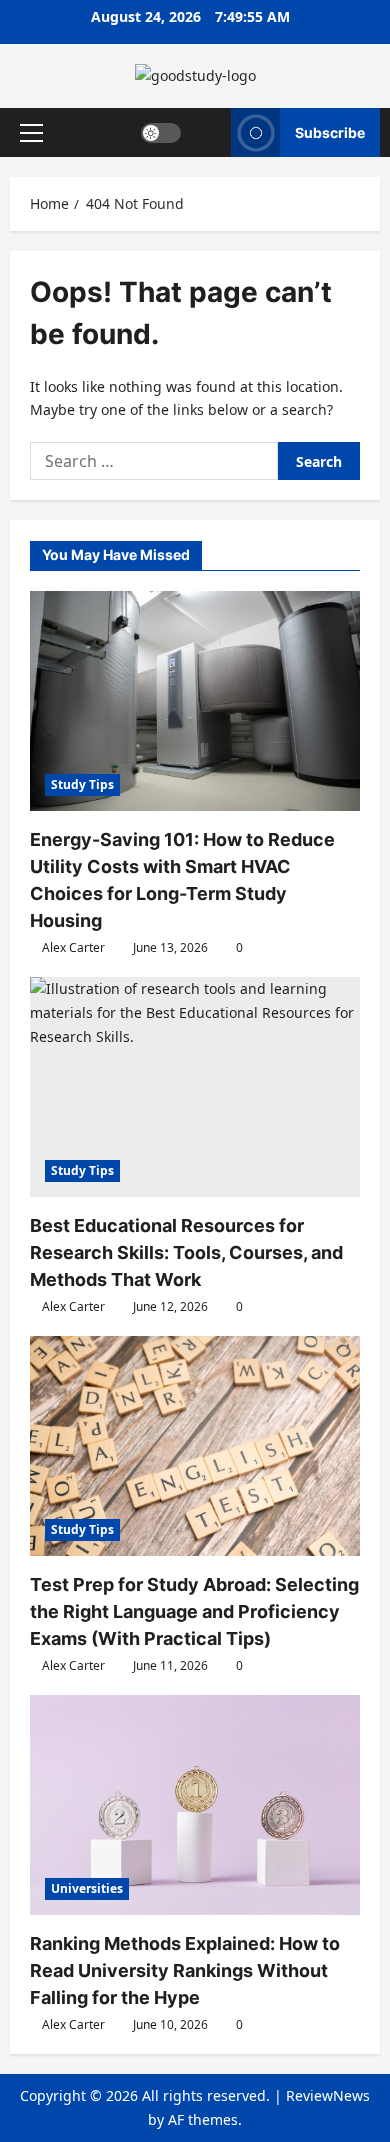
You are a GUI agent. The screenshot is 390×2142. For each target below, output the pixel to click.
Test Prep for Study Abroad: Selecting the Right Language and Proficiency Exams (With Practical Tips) (194, 1611)
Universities (87, 1888)
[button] (31, 132)
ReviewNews (328, 2095)
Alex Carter (73, 947)
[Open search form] (206, 132)
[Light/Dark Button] (161, 132)
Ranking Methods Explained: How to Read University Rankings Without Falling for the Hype (185, 1970)
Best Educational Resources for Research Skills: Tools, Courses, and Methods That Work (186, 1252)
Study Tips (82, 784)
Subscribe (330, 131)
